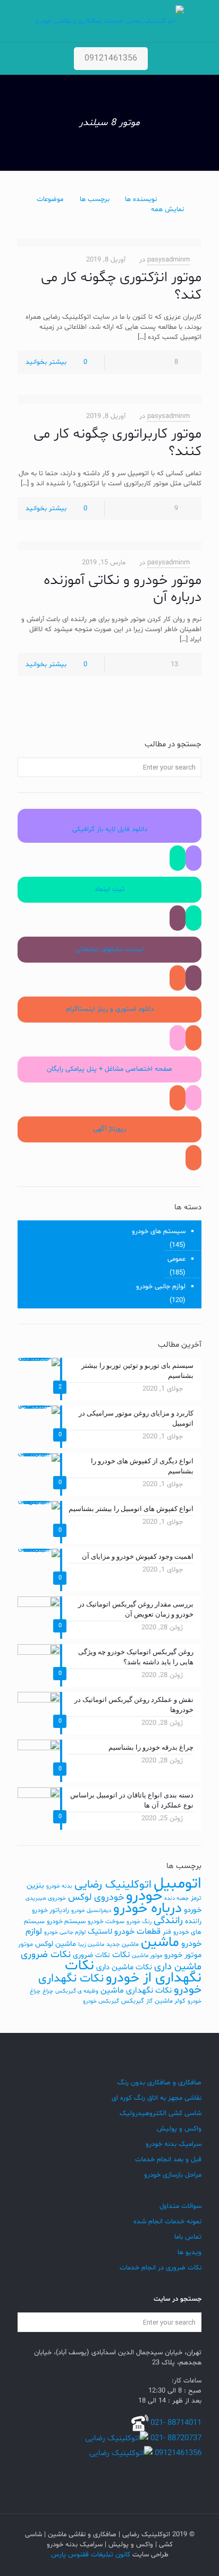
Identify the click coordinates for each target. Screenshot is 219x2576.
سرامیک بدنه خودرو (174, 2144)
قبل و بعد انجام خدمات (168, 2160)
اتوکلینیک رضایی (113, 1885)
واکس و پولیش (179, 2129)
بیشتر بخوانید (46, 362)
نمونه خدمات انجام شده (167, 2222)
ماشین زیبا (91, 1945)
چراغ (48, 1991)
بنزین (35, 1886)
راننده (193, 1921)
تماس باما (188, 2237)
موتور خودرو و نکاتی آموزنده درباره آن (123, 589)
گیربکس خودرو (101, 2001)
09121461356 (111, 58)
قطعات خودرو (137, 1932)
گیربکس (133, 2001)
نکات (121, 1955)
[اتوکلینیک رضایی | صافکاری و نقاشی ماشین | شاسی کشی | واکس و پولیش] (109, 21)
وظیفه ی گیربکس (77, 1991)
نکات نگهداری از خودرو (133, 1972)
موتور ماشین (147, 1956)
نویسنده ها (141, 199)
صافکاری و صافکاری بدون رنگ (159, 2083)
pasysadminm (169, 260)
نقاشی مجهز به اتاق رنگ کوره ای (157, 2098)
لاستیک (100, 1932)
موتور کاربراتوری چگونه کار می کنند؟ (117, 443)
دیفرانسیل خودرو (91, 1911)
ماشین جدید (123, 1944)
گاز (149, 2001)
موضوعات (50, 199)
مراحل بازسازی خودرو (173, 2175)
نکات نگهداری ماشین (136, 1990)
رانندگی (168, 1921)
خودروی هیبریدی (46, 1898)
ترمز (196, 1898)
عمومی (176, 1259)
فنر (167, 1932)
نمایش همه (167, 209)
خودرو (144, 1896)
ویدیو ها (189, 2252)
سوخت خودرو (106, 1922)
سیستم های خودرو (159, 1232)
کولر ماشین (170, 2001)
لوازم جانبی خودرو (161, 1287)
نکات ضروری (91, 1955)
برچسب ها (95, 199)
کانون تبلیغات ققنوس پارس (91, 2555)
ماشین (160, 1942)
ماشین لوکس (56, 1944)
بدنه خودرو (59, 1886)
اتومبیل (178, 1884)
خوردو (193, 1910)
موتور (26, 1944)
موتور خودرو (183, 1955)
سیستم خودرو (66, 1922)
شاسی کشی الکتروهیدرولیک (161, 2114)
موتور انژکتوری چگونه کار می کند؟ (121, 286)
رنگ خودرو (139, 1922)
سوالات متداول (180, 2206)
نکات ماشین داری (124, 1967)
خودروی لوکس (96, 1897)
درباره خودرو (148, 1909)
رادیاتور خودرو (50, 1910)
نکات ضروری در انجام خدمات (161, 2268)
